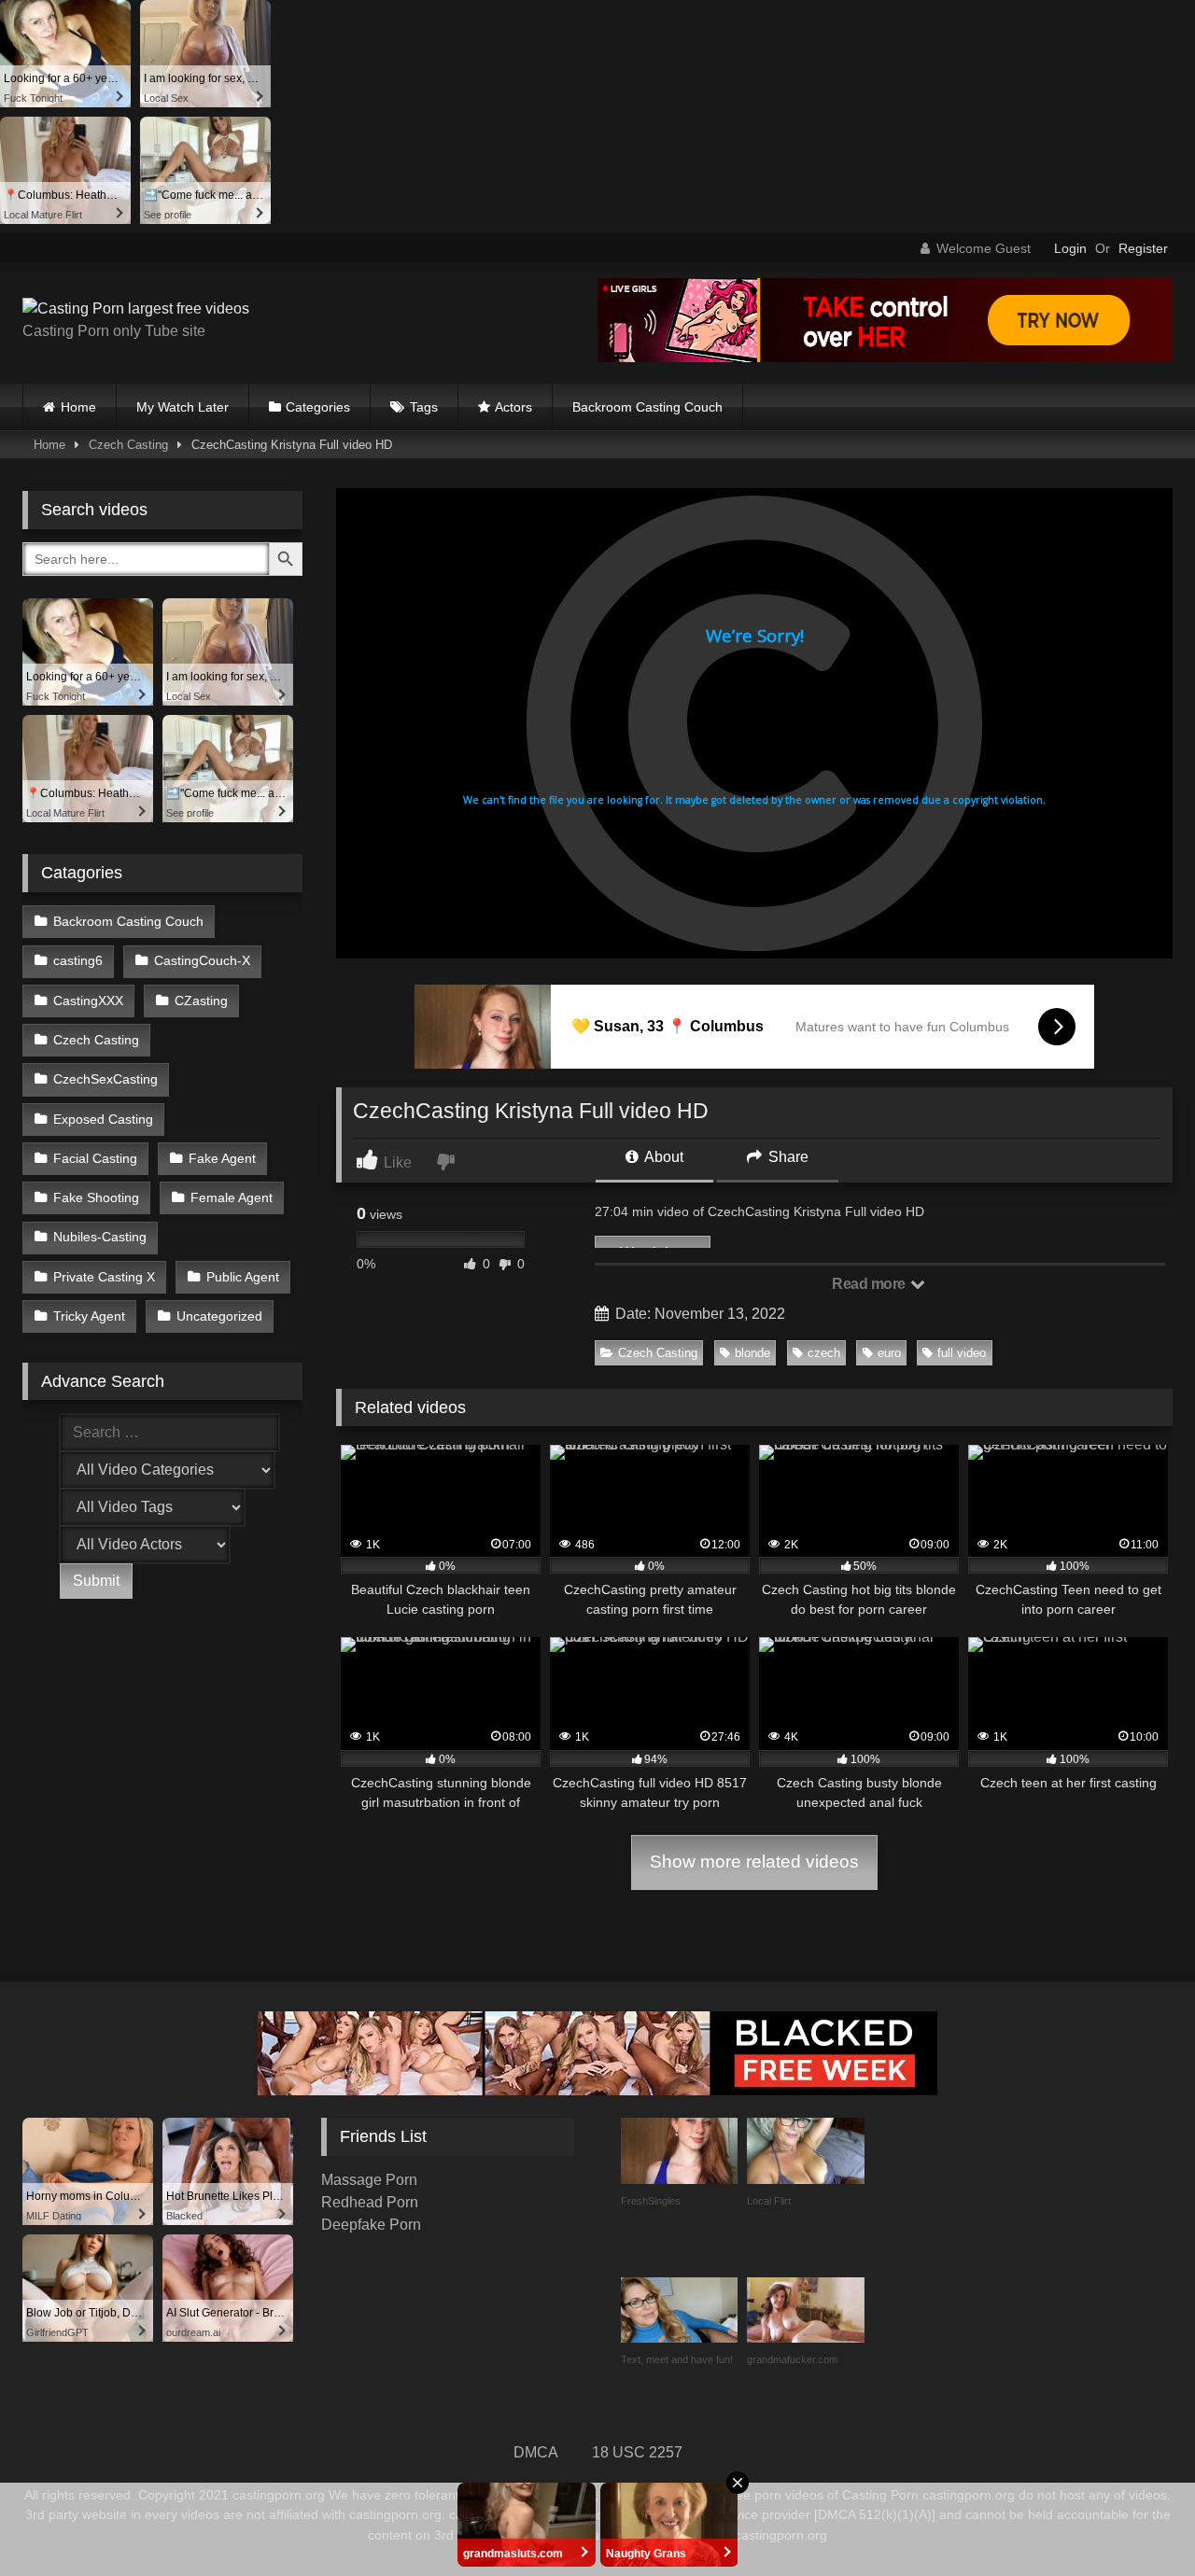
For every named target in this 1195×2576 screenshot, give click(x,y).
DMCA (536, 2452)
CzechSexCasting (105, 1079)
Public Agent (243, 1277)
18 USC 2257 (637, 2452)
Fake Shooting (96, 1197)
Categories (318, 407)
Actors (513, 407)
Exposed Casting (103, 1119)
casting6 (78, 960)
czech (824, 1353)
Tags (424, 407)
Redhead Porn (370, 2202)
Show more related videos (754, 1862)
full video (962, 1353)
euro (889, 1353)
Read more (870, 1284)
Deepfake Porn (371, 2225)
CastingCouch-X (202, 960)
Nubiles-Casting (100, 1237)
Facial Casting (95, 1158)
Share (787, 1157)
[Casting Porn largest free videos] (136, 309)
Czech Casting (128, 445)
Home (78, 407)
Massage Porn (369, 2180)
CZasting (201, 1001)
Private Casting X (104, 1277)
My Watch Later (183, 407)
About (662, 1157)
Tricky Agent (89, 1316)
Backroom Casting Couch (647, 407)
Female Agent (232, 1197)
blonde (752, 1353)
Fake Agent (222, 1158)
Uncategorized (219, 1316)
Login (1070, 248)
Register (1143, 248)
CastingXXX (88, 1001)
